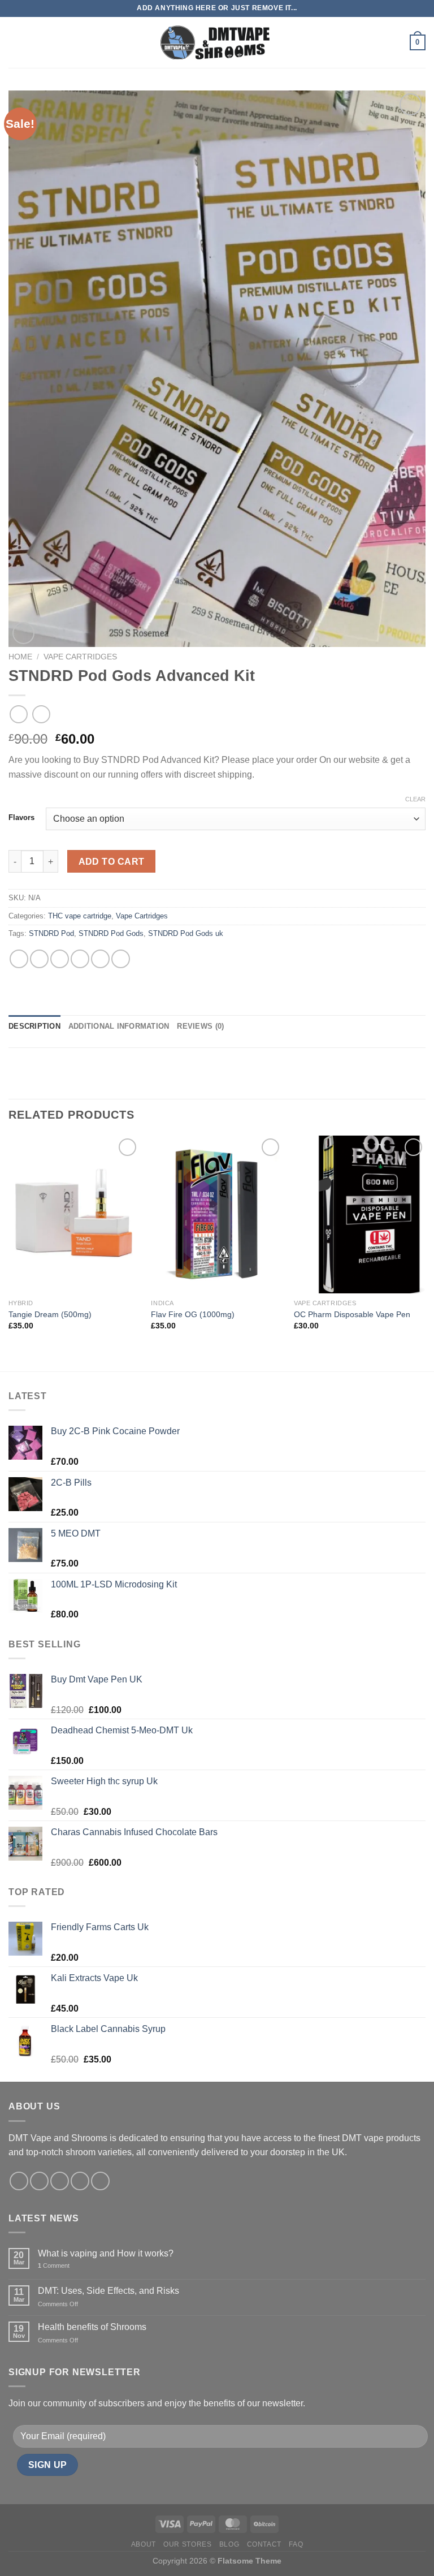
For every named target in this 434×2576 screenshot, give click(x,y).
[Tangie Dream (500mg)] (74, 1214)
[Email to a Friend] (80, 959)
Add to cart (112, 862)
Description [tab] (34, 1026)
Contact (264, 2544)
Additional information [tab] (119, 1026)
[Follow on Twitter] (60, 2181)
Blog (229, 2544)
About (144, 2544)
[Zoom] (23, 633)
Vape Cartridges (80, 657)
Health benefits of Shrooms (92, 2327)
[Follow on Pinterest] (100, 2181)
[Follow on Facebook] (19, 2181)
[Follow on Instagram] (39, 2181)
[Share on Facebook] (39, 959)
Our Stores (187, 2544)
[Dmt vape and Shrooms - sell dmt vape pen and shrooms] (217, 43)
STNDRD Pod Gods (111, 933)
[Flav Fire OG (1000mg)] (217, 1214)
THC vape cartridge (80, 916)
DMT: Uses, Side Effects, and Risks (108, 2291)
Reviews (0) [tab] (200, 1026)
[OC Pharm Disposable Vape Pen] (360, 1214)
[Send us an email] (80, 2181)
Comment (54, 2266)
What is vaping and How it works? (106, 2253)
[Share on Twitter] (60, 959)
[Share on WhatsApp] (19, 959)
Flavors (21, 818)
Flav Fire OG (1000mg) (193, 1314)
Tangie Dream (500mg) (50, 1314)
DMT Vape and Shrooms (58, 2138)
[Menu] (15, 42)
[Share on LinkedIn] (121, 959)
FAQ (296, 2544)
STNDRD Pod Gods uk (186, 933)
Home (20, 657)
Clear (415, 799)
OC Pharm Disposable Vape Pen (352, 1314)
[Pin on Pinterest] (100, 959)
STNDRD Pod (51, 933)
